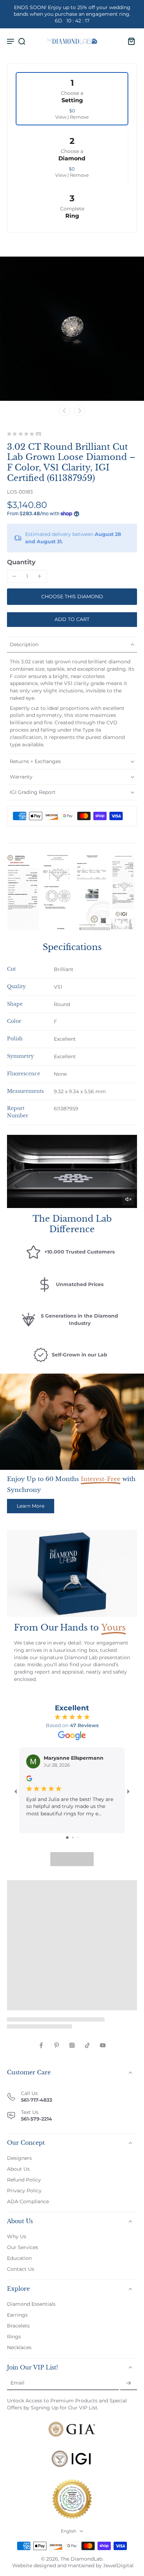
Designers (19, 2158)
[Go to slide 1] (67, 1838)
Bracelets (18, 2326)
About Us (18, 2169)
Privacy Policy (24, 2191)
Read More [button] (39, 1823)
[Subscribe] (129, 2383)
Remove (79, 117)
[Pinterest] (57, 2045)
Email (17, 2383)
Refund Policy (24, 2180)
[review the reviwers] (29, 1778)
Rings (14, 2337)
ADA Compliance (28, 2201)
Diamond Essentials (31, 2304)
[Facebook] (41, 2045)
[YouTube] (103, 2045)
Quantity (21, 562)
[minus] (14, 576)
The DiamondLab (81, 2559)
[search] (22, 41)
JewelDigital (118, 2565)
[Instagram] (72, 2045)
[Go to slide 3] (78, 1838)
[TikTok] (87, 2045)
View (61, 117)
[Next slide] (80, 411)
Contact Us (21, 2269)
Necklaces (19, 2348)
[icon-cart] (129, 41)
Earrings (17, 2315)
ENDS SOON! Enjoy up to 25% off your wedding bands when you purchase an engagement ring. (72, 14)
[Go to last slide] (64, 411)
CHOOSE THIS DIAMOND (72, 596)
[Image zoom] (72, 329)
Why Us (17, 2236)
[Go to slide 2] (73, 1838)
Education (19, 2259)
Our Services (23, 2247)
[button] (72, 620)
